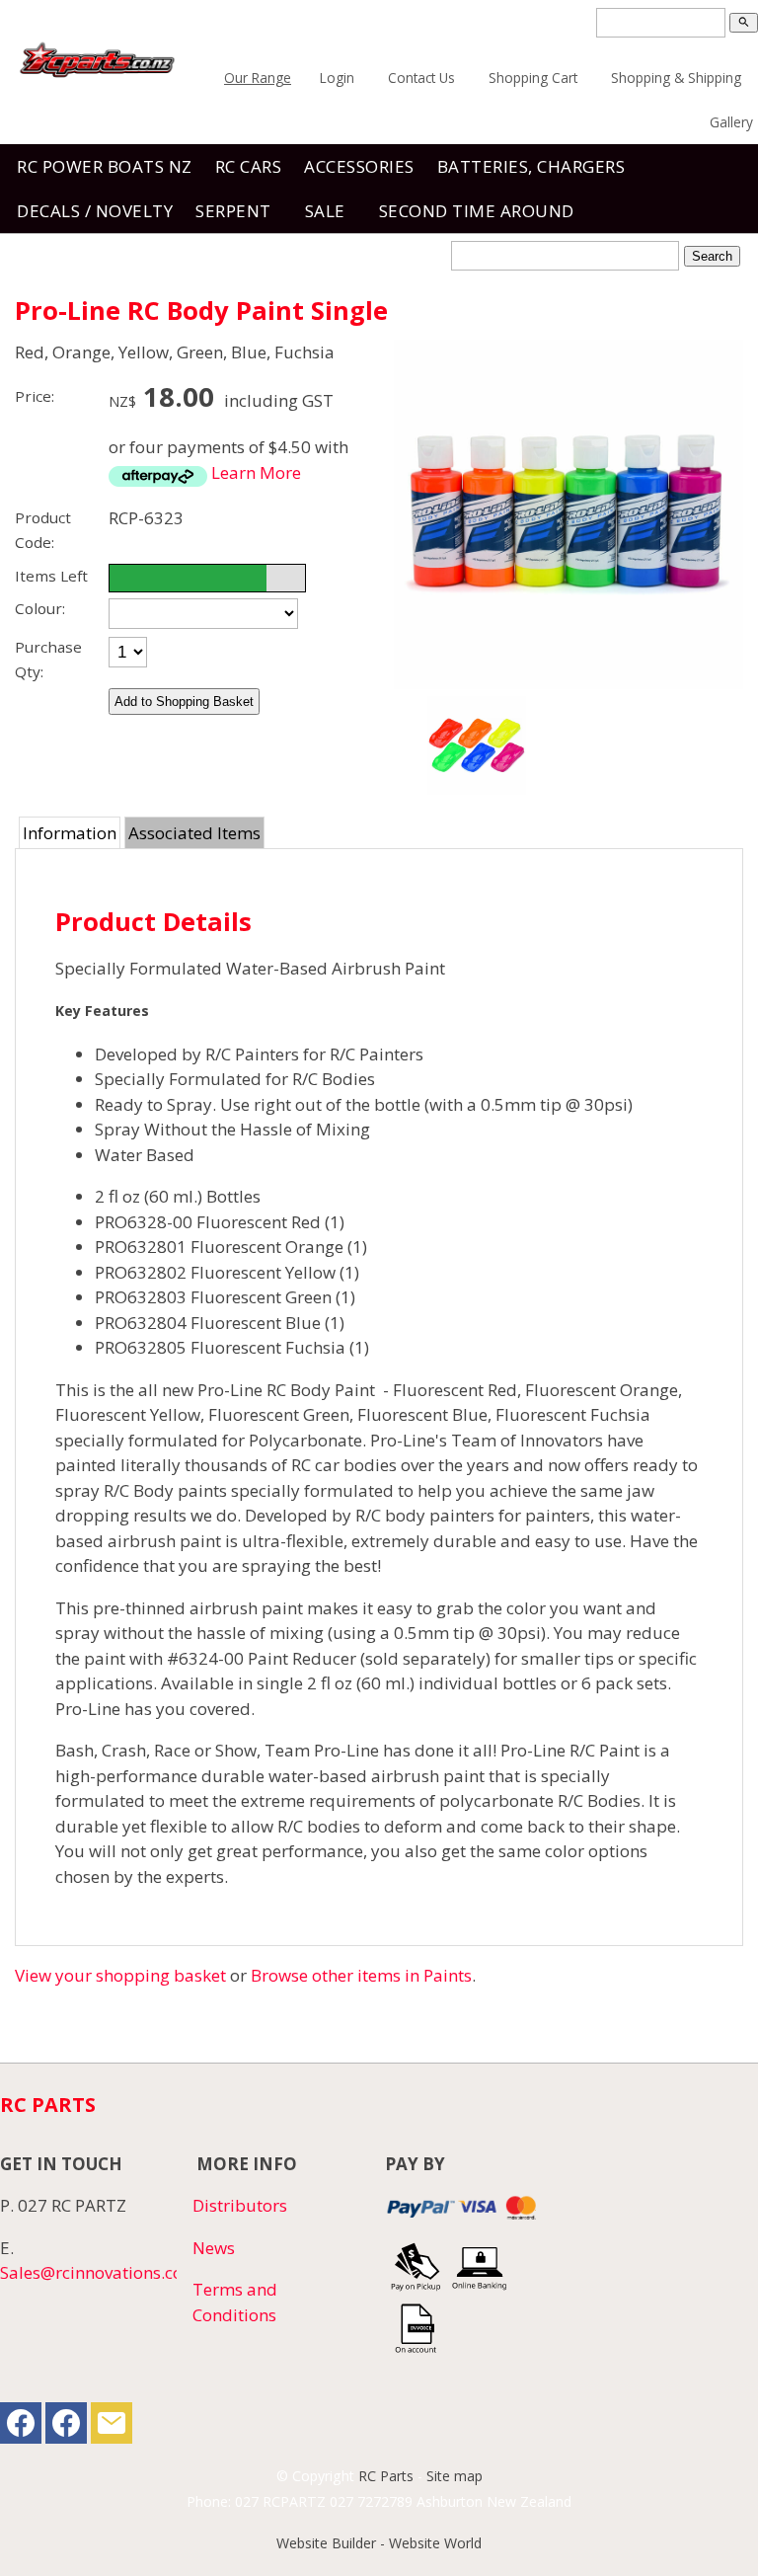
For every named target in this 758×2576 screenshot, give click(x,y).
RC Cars (249, 166)
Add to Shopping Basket (184, 702)
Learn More (256, 472)
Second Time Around (477, 211)
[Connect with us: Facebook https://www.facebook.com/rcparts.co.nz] (21, 2427)
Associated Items (194, 833)
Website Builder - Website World (379, 2543)
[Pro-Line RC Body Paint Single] (568, 683)
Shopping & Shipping (676, 78)
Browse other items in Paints (361, 1975)
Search (712, 256)
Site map (455, 2476)
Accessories (359, 166)
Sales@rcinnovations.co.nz (102, 2272)
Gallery (731, 122)
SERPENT (233, 211)
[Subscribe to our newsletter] (112, 2427)
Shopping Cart (533, 78)
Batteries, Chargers (531, 166)
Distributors (240, 2205)
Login (337, 78)
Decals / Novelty (95, 211)
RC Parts (386, 2476)
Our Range (258, 78)
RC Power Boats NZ (105, 166)
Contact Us (421, 78)
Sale (325, 211)
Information (70, 833)
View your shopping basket (120, 1975)
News (214, 2248)
